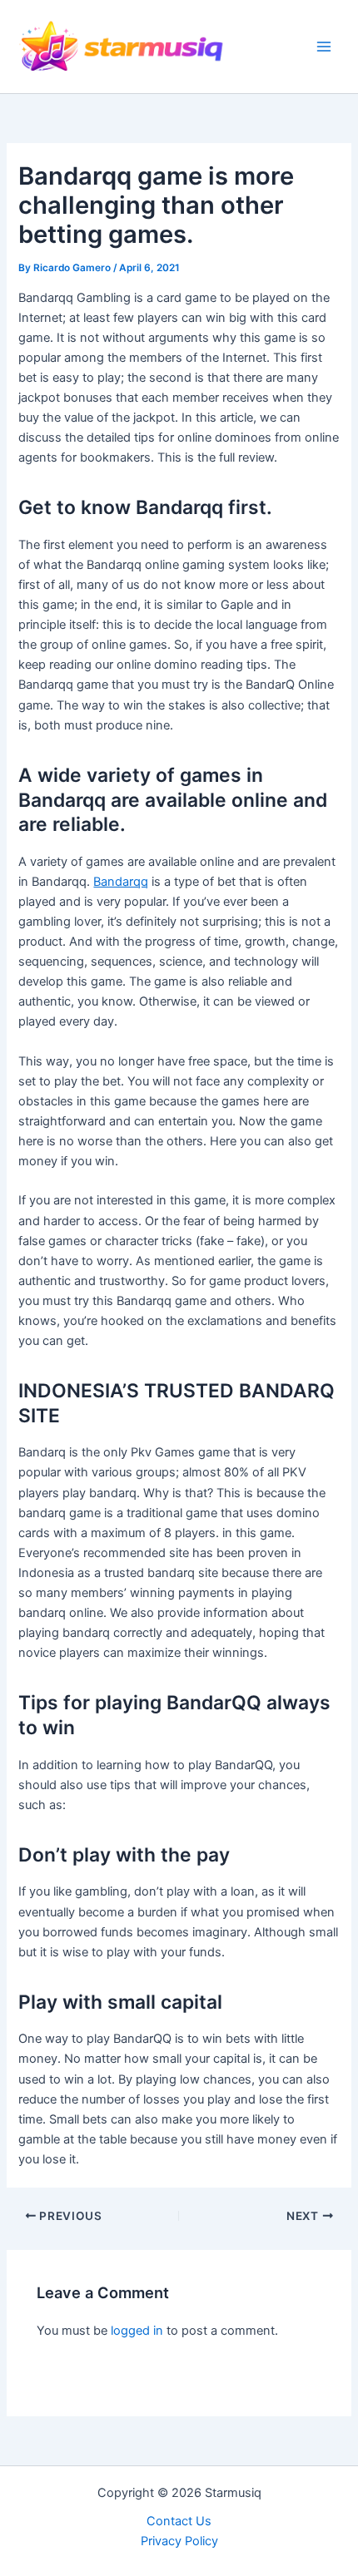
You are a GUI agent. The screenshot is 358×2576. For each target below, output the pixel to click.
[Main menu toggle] (324, 47)
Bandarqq (121, 882)
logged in (137, 2331)
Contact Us (179, 2521)
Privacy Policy (179, 2541)
